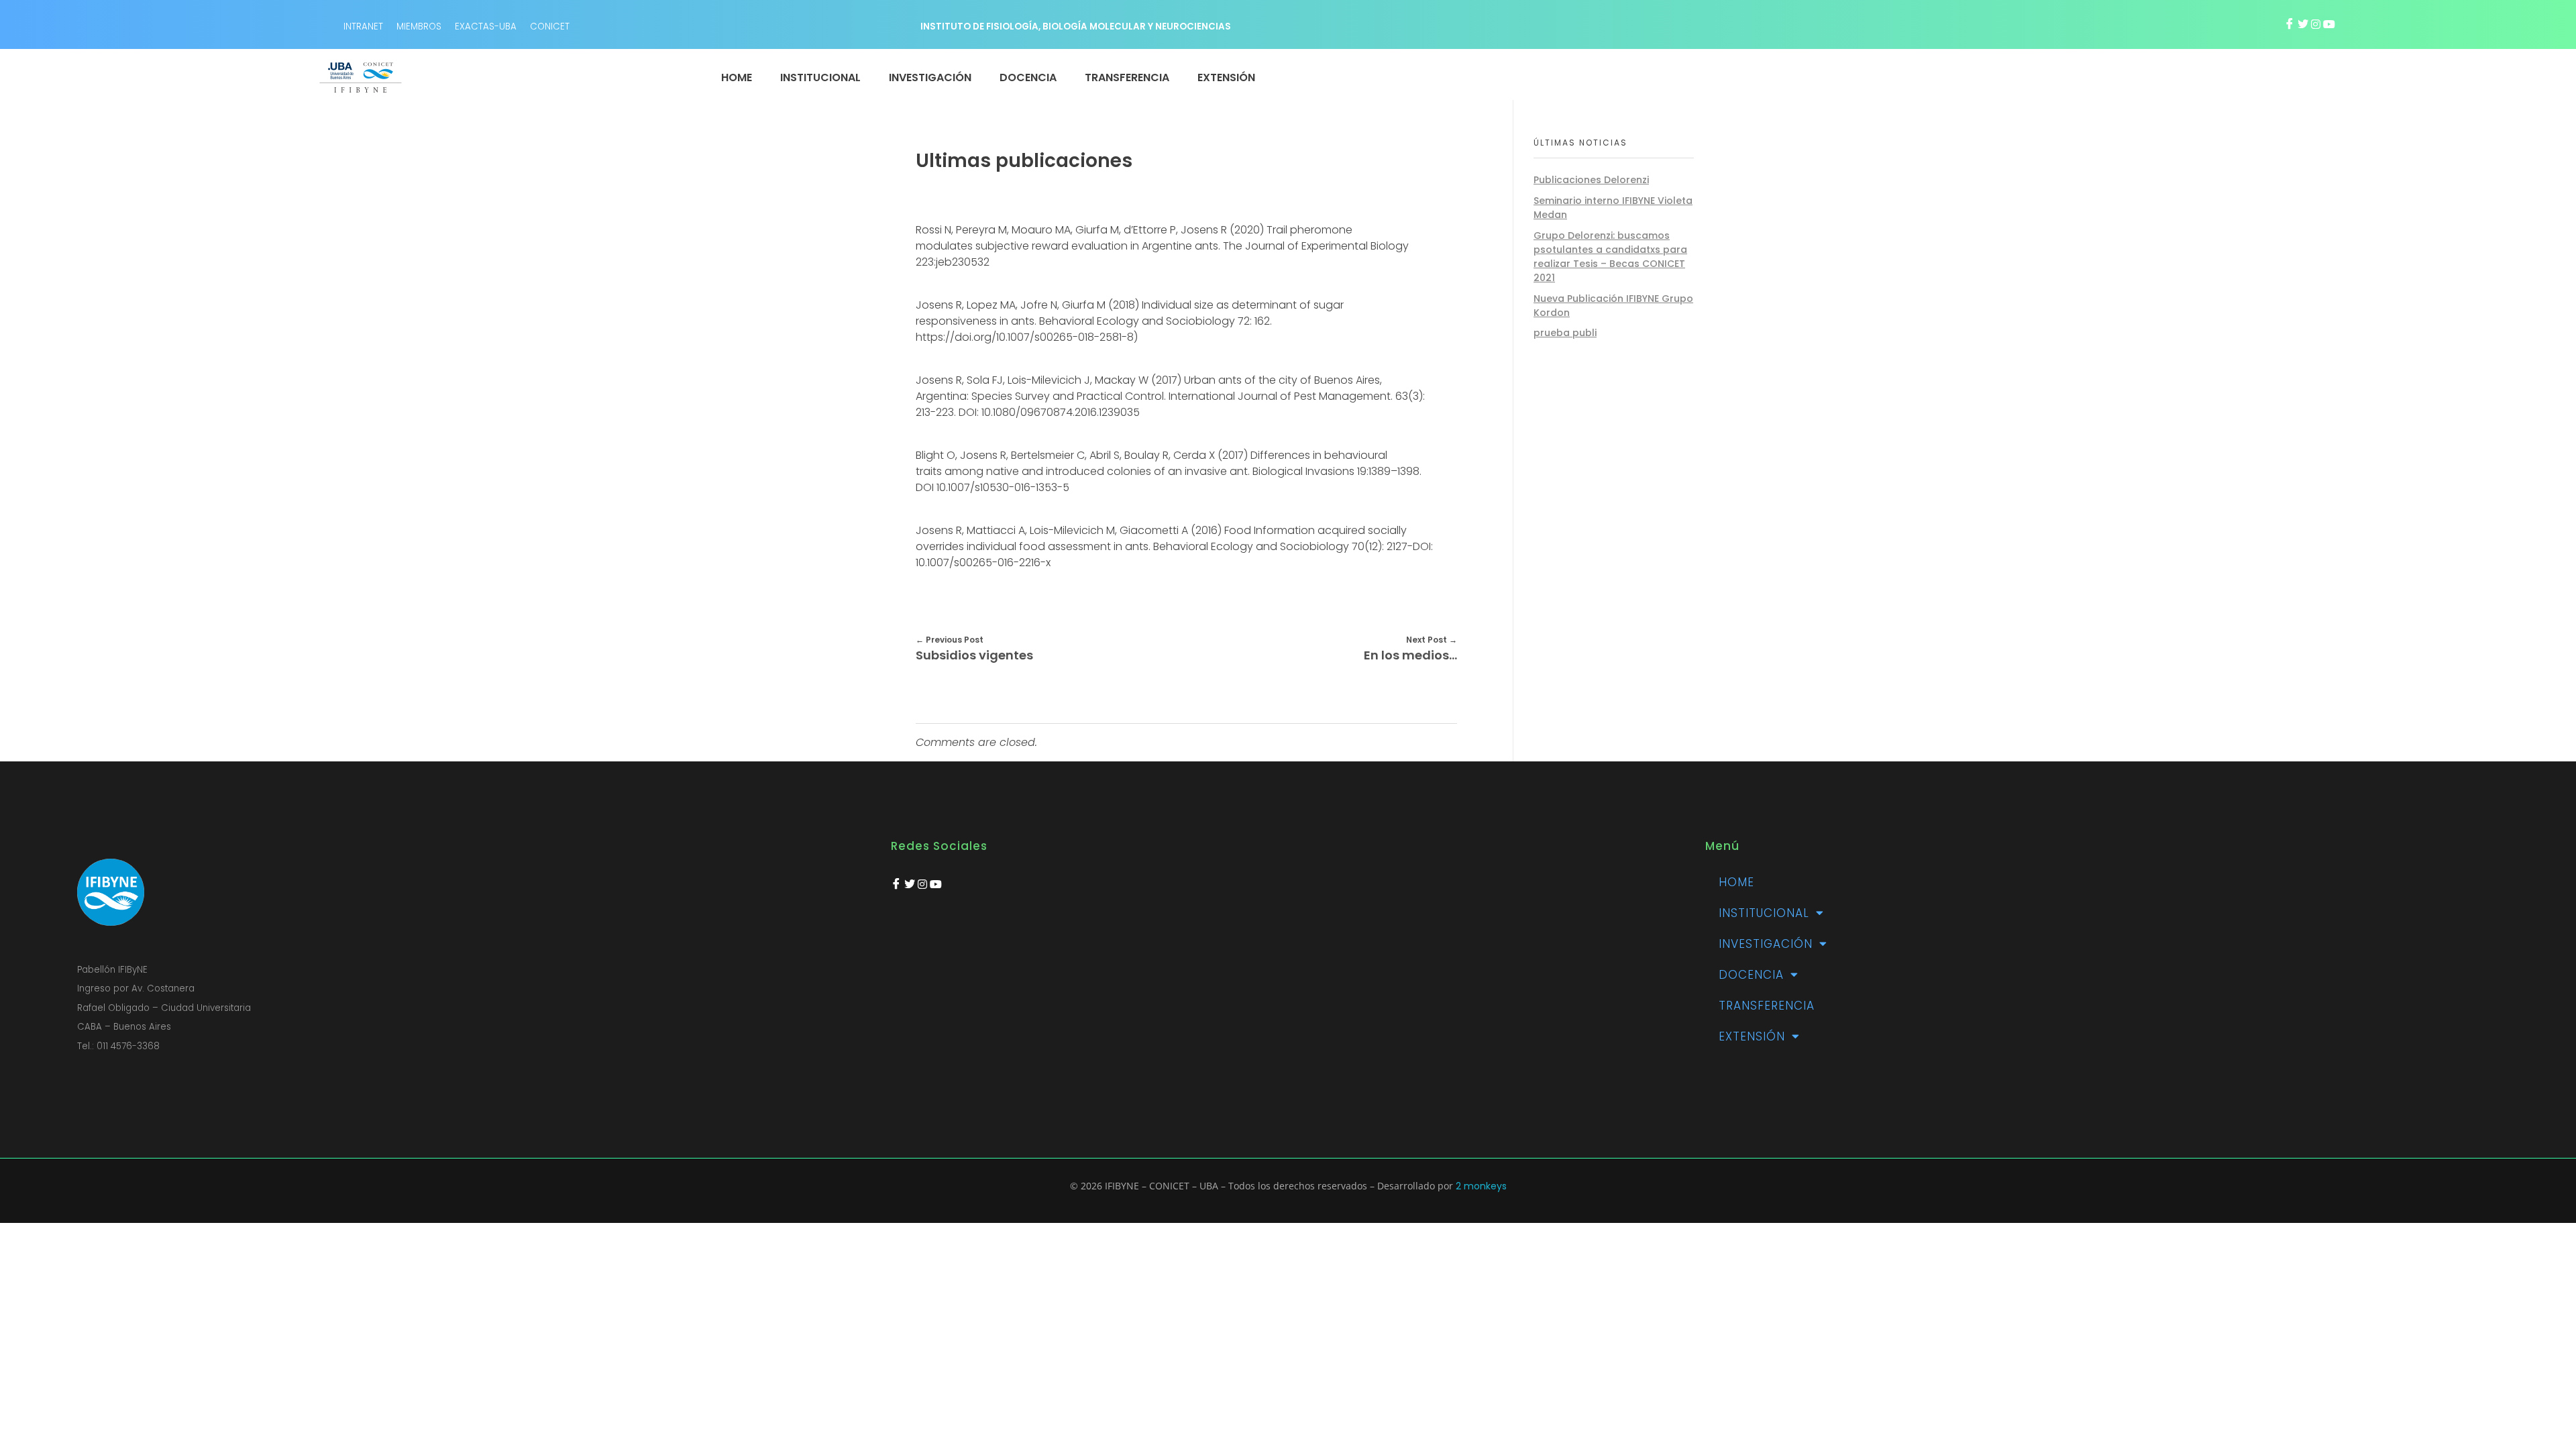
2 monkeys (1481, 1186)
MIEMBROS (419, 26)
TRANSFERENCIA (1767, 1006)
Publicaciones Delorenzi (1591, 180)
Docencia (1751, 975)
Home (1736, 882)
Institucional (1764, 913)
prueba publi (1565, 333)
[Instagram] (2316, 24)
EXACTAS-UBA (486, 26)
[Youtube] (2329, 24)
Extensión (1752, 1036)
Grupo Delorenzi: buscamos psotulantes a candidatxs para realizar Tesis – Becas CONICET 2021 (1610, 257)
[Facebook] (2290, 24)
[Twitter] (2303, 24)
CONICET (550, 26)
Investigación (1766, 944)
